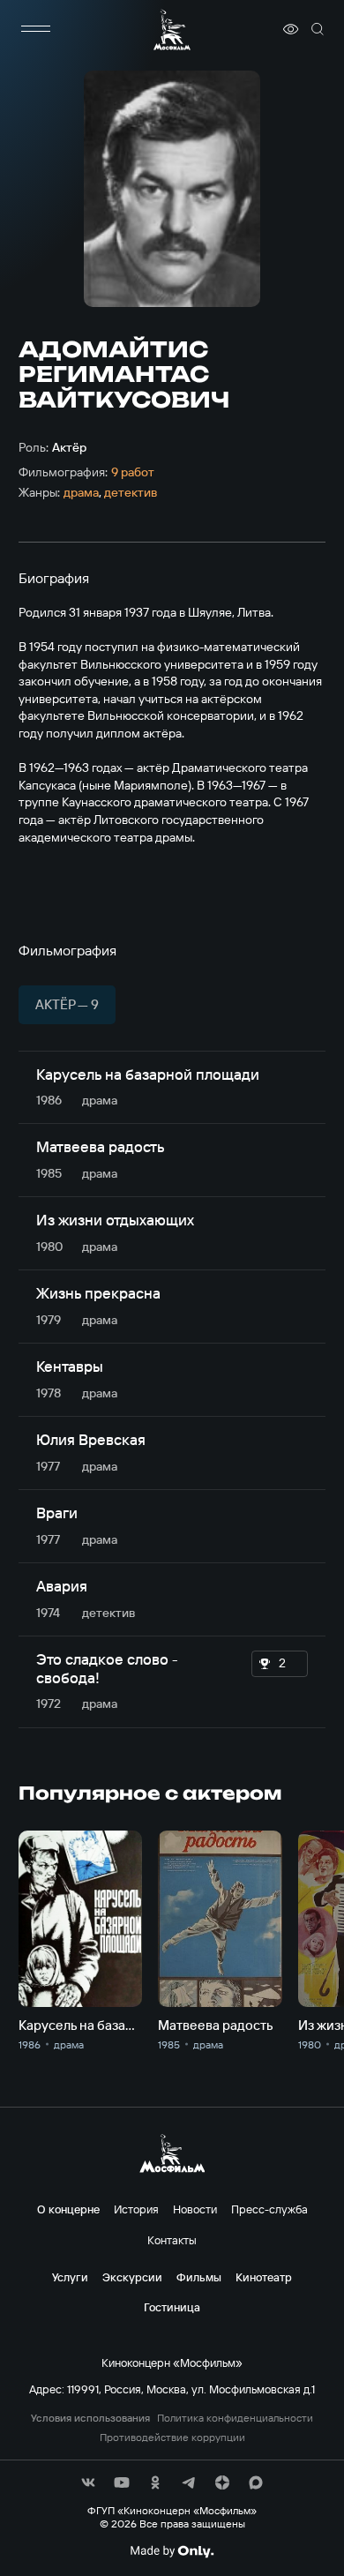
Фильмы (199, 2277)
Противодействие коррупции (172, 2437)
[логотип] (172, 30)
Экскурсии (132, 2277)
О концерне (68, 2209)
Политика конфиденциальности (235, 2418)
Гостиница (172, 2307)
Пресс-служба (269, 2209)
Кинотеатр (264, 2277)
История (136, 2209)
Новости (195, 2209)
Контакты (172, 2240)
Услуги (70, 2277)
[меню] (36, 29)
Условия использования (90, 2418)
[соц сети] (88, 2482)
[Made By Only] (172, 2551)
